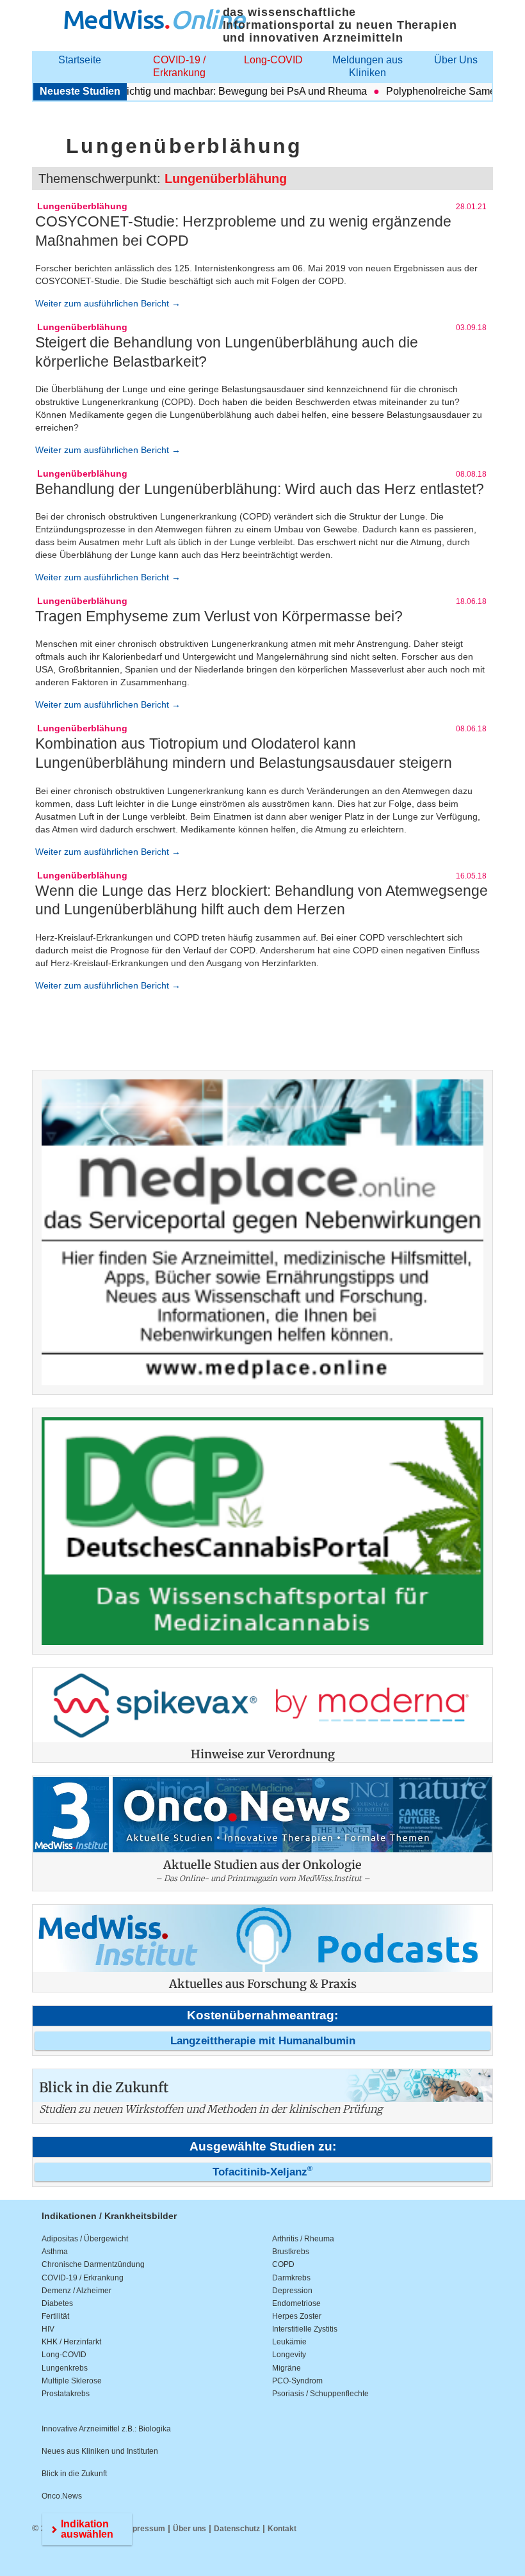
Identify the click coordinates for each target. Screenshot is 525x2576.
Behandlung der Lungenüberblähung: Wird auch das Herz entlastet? (260, 489)
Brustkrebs (291, 2252)
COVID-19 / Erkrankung (179, 66)
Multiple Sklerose (72, 2381)
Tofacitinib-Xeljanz (262, 2172)
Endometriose (296, 2303)
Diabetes (57, 2303)
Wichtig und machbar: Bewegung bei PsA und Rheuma (218, 91)
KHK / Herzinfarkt (71, 2342)
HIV (48, 2329)
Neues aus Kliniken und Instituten (100, 2451)
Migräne (287, 2368)
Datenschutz (237, 2529)
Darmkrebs (291, 2278)
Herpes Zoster (297, 2316)
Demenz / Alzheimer (77, 2291)
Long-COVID (273, 60)
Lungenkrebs (65, 2368)
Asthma (55, 2252)
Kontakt (282, 2529)
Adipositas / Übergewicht (85, 2239)
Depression (292, 2291)
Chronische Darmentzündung (93, 2264)
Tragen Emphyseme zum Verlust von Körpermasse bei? (219, 616)
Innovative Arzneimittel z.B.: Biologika (106, 2429)
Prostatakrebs (66, 2394)
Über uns (190, 2529)
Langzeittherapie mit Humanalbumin (263, 2041)
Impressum (144, 2529)
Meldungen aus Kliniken (367, 66)
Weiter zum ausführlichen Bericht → (108, 303)
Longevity (289, 2355)
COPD (283, 2264)
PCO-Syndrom (297, 2381)
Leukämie (289, 2342)
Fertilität (55, 2316)
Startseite (80, 60)
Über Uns (456, 60)
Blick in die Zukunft (74, 2474)
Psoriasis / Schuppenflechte (320, 2394)
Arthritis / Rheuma (303, 2239)
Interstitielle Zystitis (305, 2329)
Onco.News (62, 2496)
